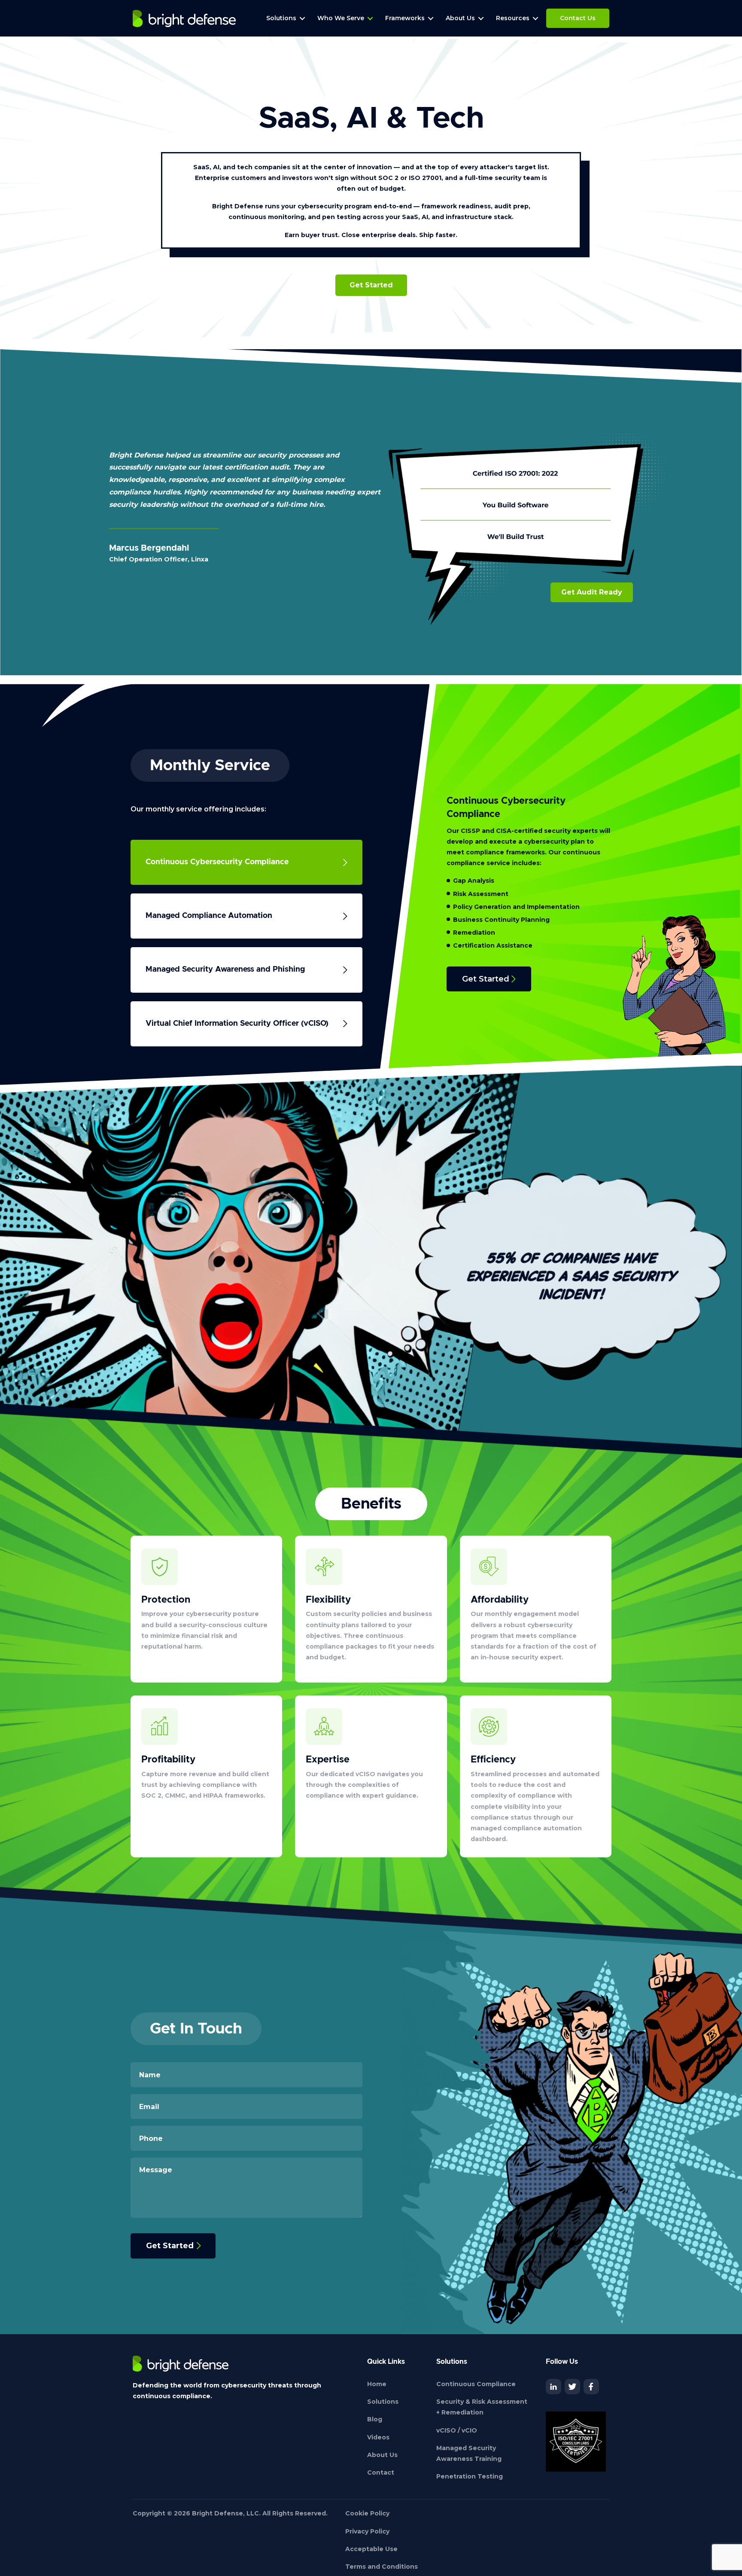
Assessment (488, 894)
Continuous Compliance (476, 2384)
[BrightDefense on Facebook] (591, 2387)
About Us (382, 2455)
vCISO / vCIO (457, 2430)
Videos (378, 2437)
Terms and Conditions (382, 2567)
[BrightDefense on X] (572, 2387)
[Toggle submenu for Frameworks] (431, 18)
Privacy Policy (367, 2531)
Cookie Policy (367, 2513)
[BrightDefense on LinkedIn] (553, 2387)
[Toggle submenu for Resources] (535, 18)
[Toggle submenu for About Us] (481, 18)
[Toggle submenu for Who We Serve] (370, 18)
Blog (375, 2419)
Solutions (383, 2402)
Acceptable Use (371, 2549)
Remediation (474, 933)
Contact (381, 2472)
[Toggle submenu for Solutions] (302, 18)
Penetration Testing (470, 2476)
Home (377, 2384)
